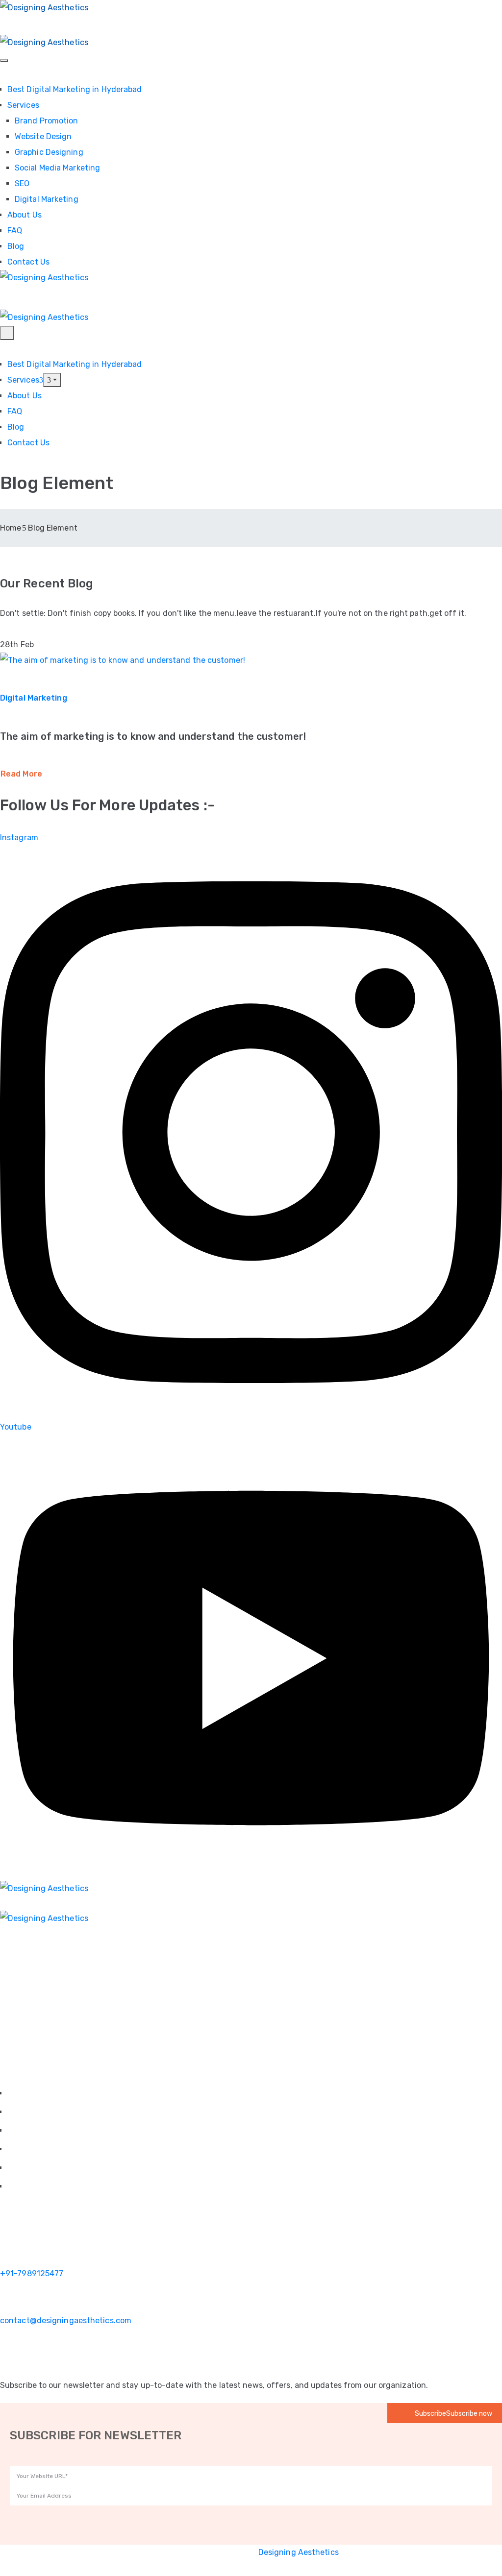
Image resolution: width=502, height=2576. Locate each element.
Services (23, 105)
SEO (22, 183)
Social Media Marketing (57, 168)
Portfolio (22, 2150)
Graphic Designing (49, 152)
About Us (25, 215)
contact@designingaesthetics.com (66, 2321)
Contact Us (28, 262)
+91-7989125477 (32, 2273)
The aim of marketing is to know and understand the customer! (153, 736)
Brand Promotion (47, 121)
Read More (21, 774)
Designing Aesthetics (299, 2552)
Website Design (43, 136)
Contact (21, 2187)
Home (11, 528)
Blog (16, 246)
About (17, 2112)
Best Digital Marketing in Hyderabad (75, 89)
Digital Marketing (47, 199)
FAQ (15, 231)
